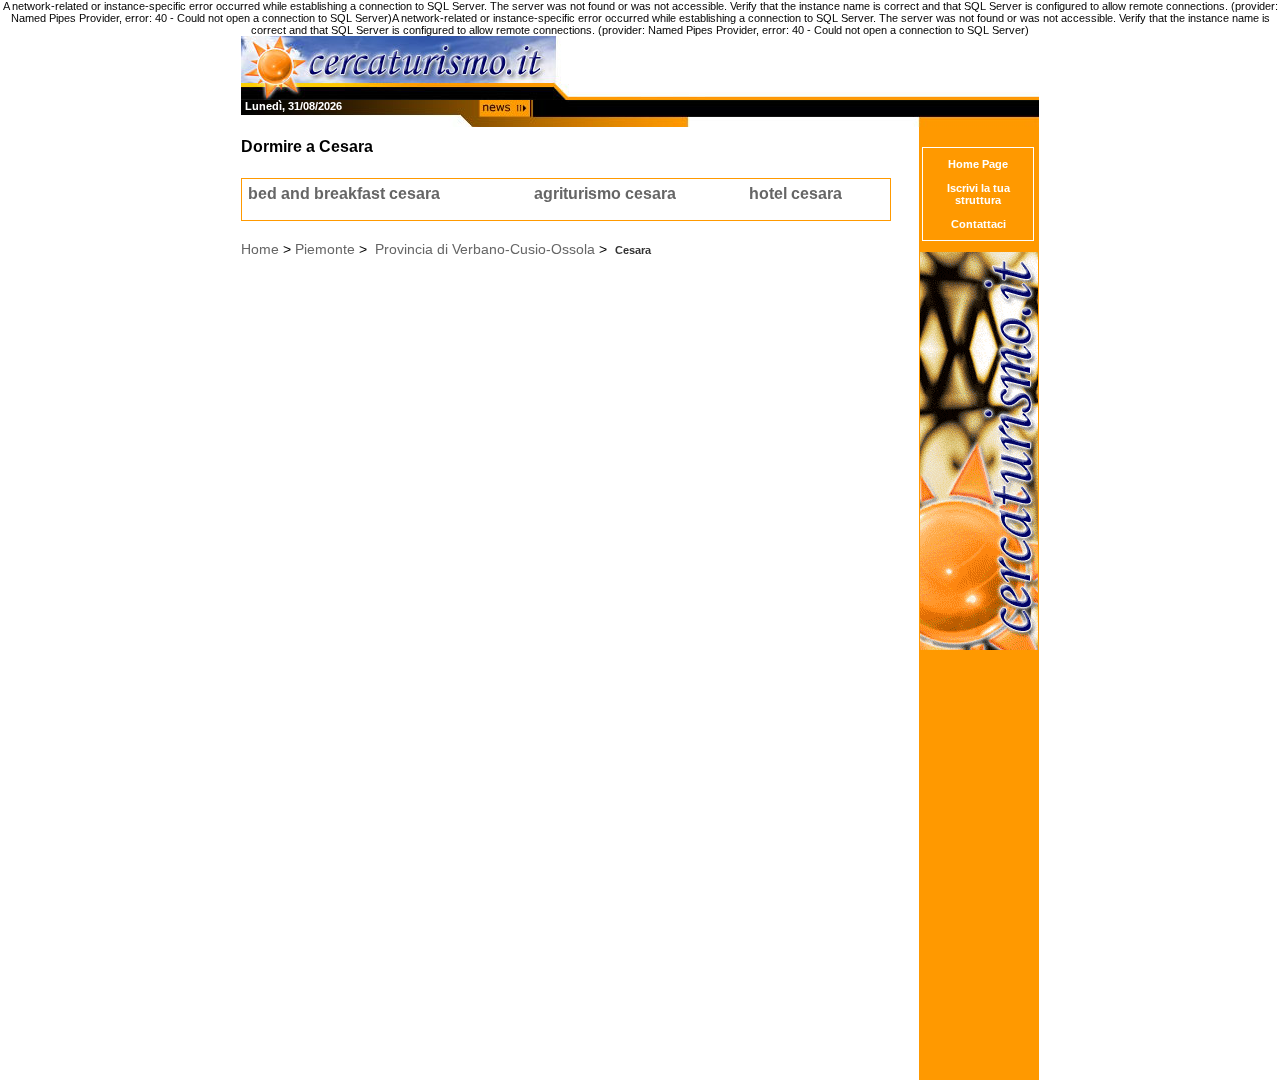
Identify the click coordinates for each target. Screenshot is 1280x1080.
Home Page (978, 164)
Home (260, 249)
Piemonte (325, 249)
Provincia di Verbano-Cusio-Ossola (485, 249)
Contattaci (978, 224)
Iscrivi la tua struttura (978, 194)
